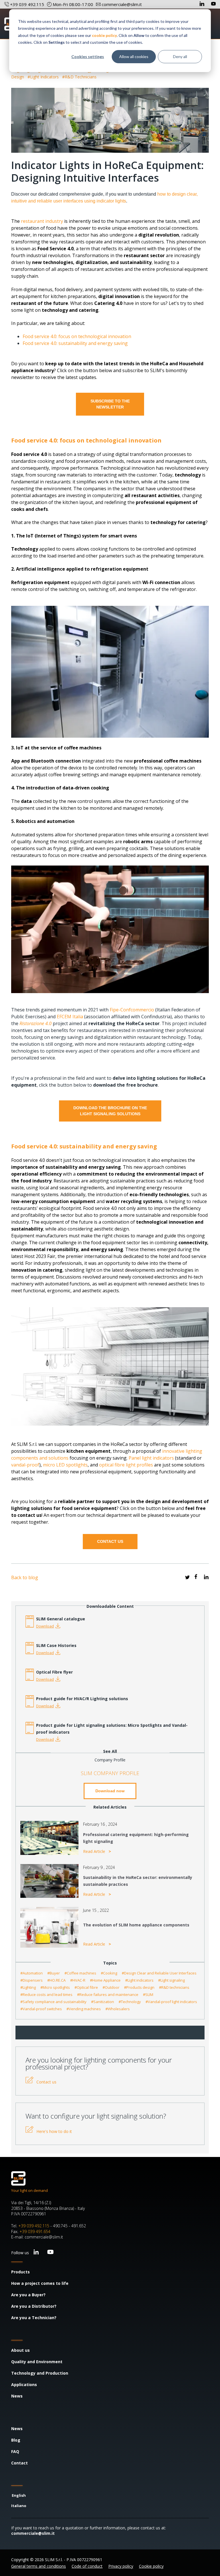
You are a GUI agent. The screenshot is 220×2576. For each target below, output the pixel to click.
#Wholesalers (118, 2009)
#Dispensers (32, 1980)
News (17, 2396)
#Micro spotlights (55, 1987)
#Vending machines (84, 2009)
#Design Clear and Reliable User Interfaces (159, 1973)
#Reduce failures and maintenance (108, 1994)
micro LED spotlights (65, 1465)
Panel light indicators (152, 1458)
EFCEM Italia (70, 1017)
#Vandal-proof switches (41, 2009)
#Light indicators (44, 77)
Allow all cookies (134, 56)
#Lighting (28, 1987)
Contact (19, 2463)
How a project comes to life (40, 2283)
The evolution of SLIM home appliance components (136, 1925)
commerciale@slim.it (33, 2533)
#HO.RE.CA (56, 1980)
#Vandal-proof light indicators (171, 2002)
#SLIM (148, 1994)
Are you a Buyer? (28, 2295)
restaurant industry (42, 221)
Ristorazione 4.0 (36, 1023)
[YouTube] (213, 4)
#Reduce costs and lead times (46, 1994)
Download (45, 1626)
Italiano (19, 2506)
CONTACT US (110, 1541)
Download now (110, 1791)
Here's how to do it (54, 2131)
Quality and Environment (37, 2362)
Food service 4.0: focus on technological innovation (77, 336)
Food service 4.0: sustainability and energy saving (75, 343)
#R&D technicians (79, 77)
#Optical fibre (86, 1987)
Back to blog (25, 1577)
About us (20, 2350)
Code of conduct (87, 2566)
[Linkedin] (203, 4)
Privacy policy (121, 2566)
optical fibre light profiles (126, 1465)
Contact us (46, 2082)
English (19, 2495)
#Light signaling (171, 1980)
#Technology (130, 2002)
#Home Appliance (105, 1980)
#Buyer (54, 1973)
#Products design (139, 1987)
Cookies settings (88, 56)
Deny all (180, 56)
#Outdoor (111, 1987)
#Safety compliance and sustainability (53, 2002)
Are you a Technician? (34, 2318)
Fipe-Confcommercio (132, 1010)
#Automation (32, 1973)
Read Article (95, 1851)
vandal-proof (25, 1465)
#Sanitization (103, 2002)
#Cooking (109, 1973)
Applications (24, 2385)
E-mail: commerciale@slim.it (37, 2237)
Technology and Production (40, 2373)
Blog (16, 2440)
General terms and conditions (39, 2566)
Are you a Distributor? (34, 2306)
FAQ (15, 2451)
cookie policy (104, 35)
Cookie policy (151, 2566)
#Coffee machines (80, 1973)
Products (20, 2272)
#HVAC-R (78, 1980)
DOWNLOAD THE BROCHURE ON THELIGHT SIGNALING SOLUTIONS (110, 1111)
